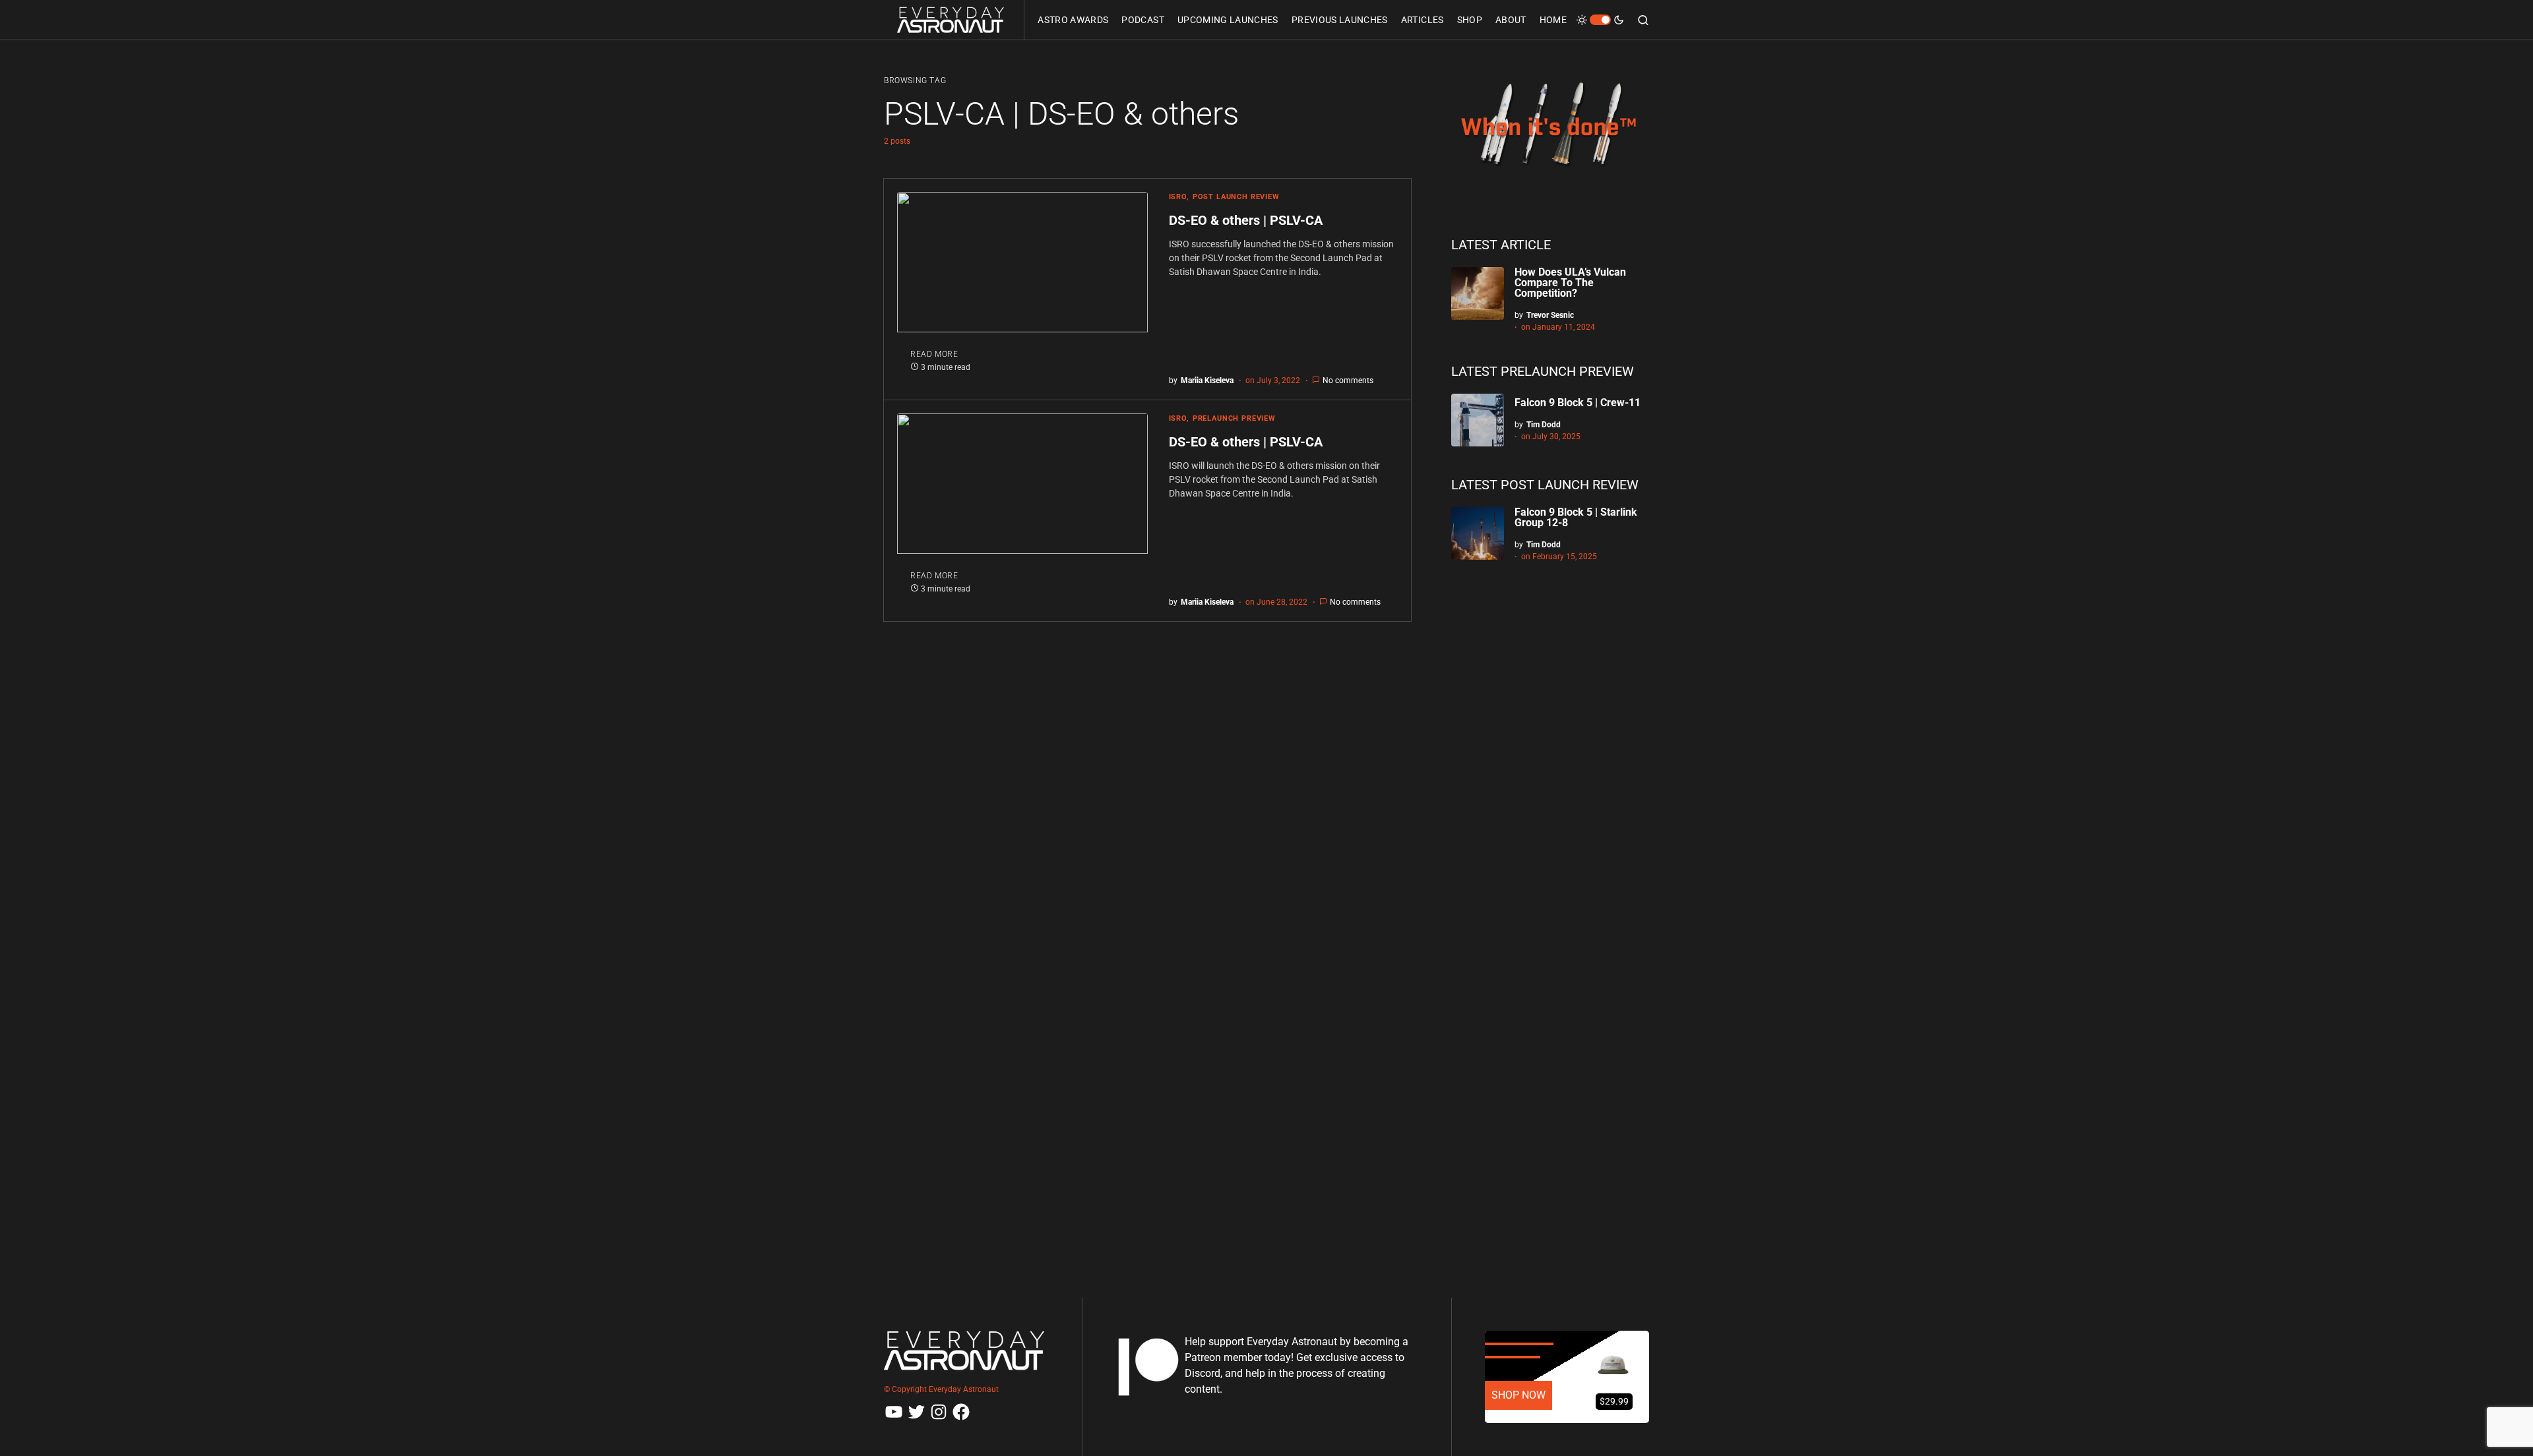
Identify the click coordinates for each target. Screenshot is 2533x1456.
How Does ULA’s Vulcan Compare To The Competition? (1570, 283)
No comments (1348, 380)
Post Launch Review (1236, 197)
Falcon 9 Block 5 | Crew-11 (1578, 403)
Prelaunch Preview (1234, 418)
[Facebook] (961, 1412)
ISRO (1178, 197)
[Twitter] (916, 1412)
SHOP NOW (1518, 1395)
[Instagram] (939, 1412)
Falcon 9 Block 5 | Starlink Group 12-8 (1576, 517)
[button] (1600, 20)
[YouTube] (894, 1412)
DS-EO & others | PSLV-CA (1247, 220)
